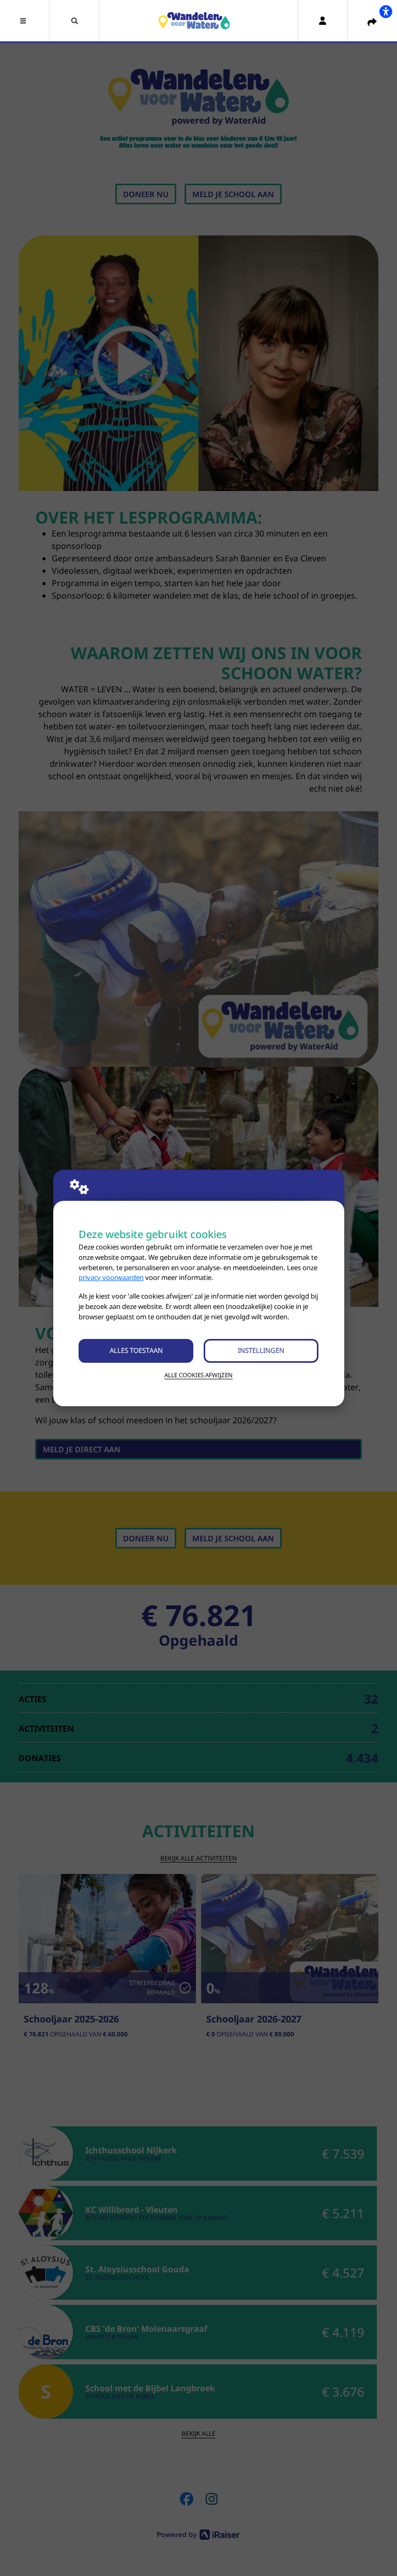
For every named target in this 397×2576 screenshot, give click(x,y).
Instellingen (261, 1350)
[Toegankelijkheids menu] (386, 11)
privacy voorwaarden (111, 1277)
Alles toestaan (136, 1350)
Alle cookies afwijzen (198, 1375)
